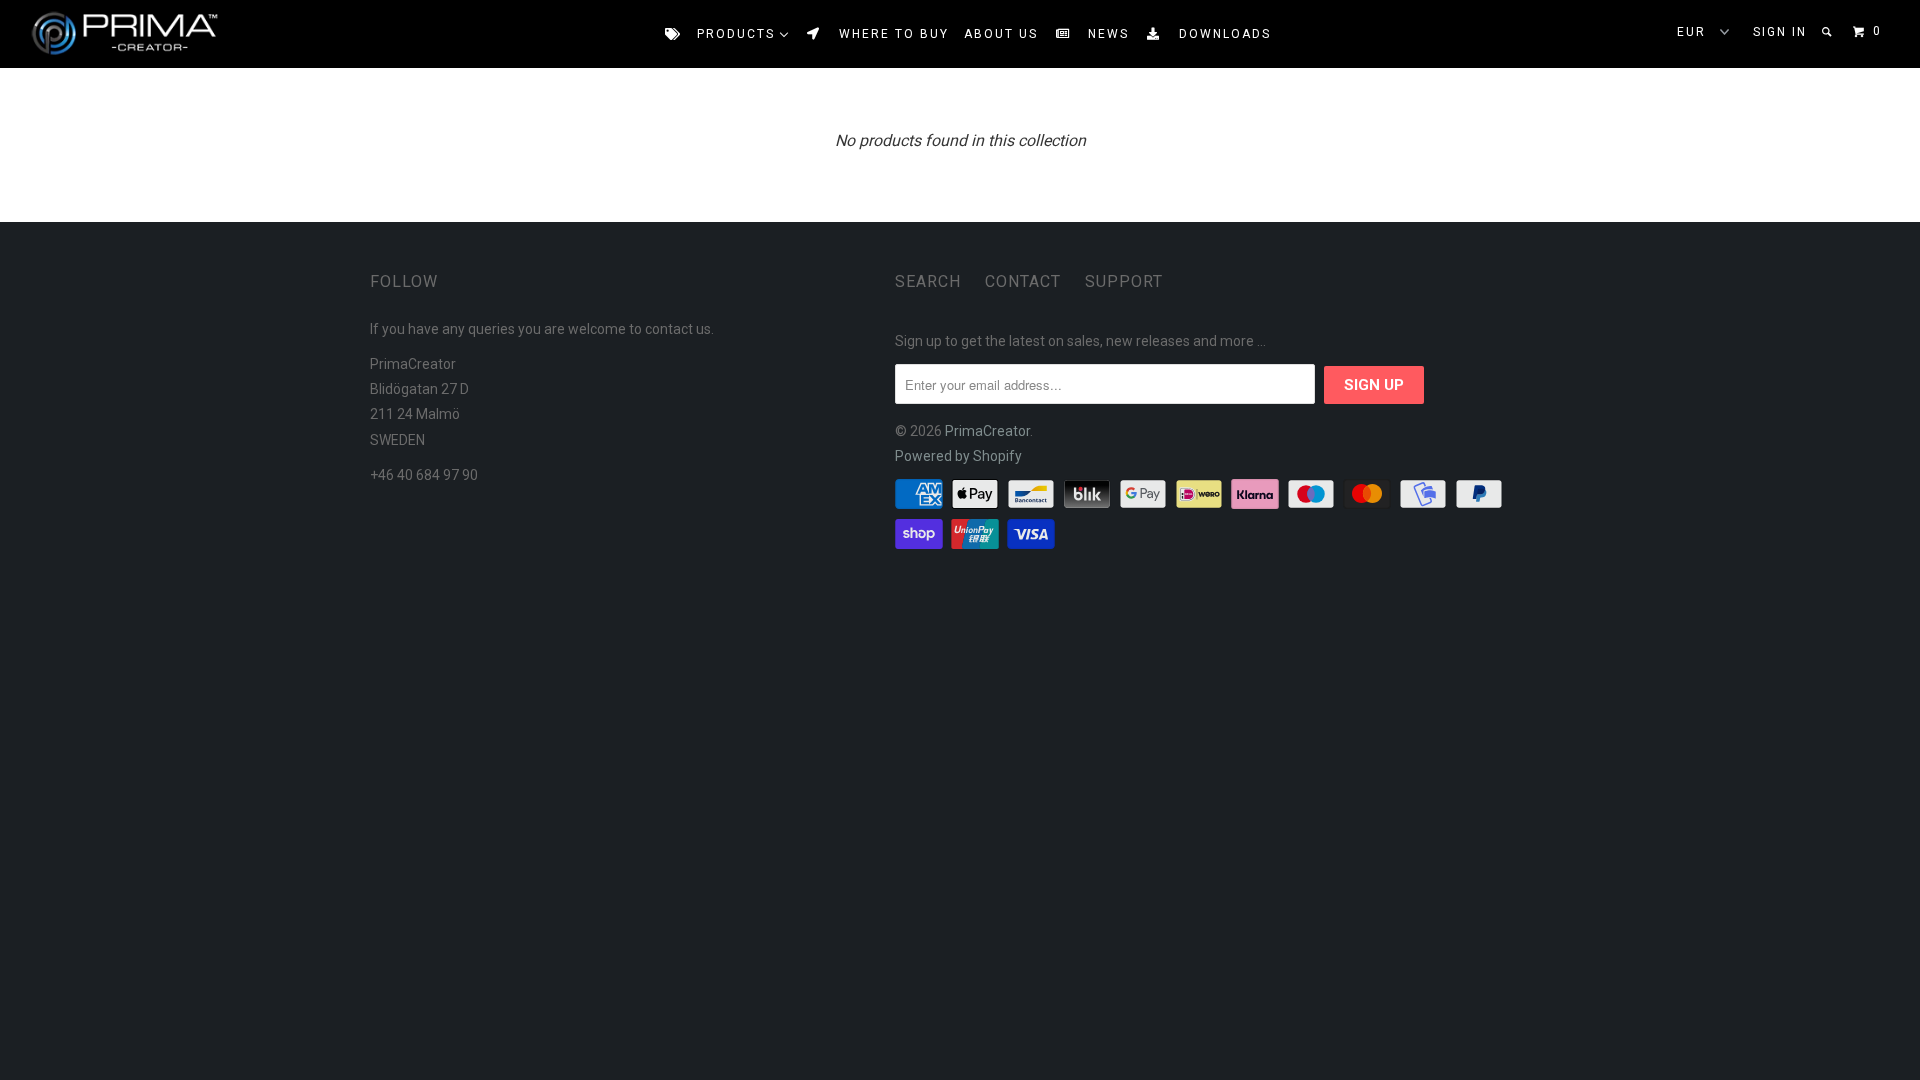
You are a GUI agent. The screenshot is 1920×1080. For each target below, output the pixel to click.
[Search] (1828, 32)
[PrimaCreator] (106, 34)
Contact (1023, 281)
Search (928, 281)
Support (1124, 281)
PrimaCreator (987, 431)
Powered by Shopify (958, 456)
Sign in (1780, 32)
